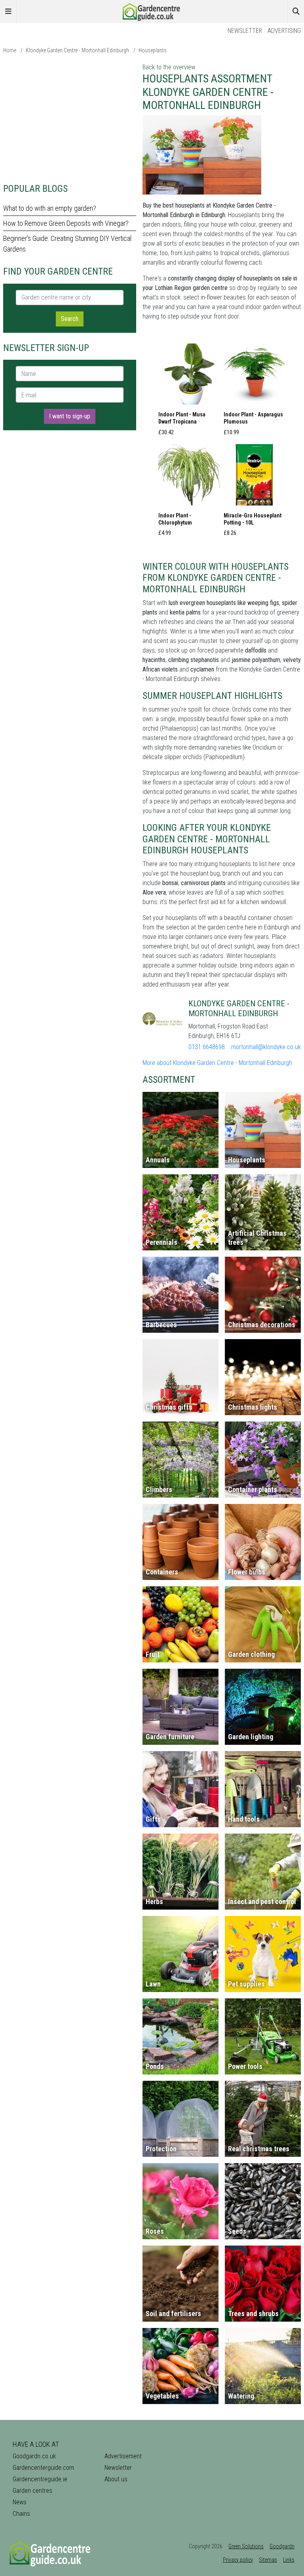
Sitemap (268, 2560)
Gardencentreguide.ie (40, 2479)
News (20, 2502)
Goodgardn (282, 2546)
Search (70, 319)
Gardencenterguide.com (43, 2468)
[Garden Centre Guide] (152, 11)
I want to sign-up (70, 416)
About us (116, 2479)
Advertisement (123, 2456)
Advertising (284, 31)
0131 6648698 (207, 1047)
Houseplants (153, 50)
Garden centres (32, 2491)
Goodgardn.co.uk (34, 2456)
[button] (189, 392)
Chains (21, 2514)
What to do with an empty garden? (50, 208)
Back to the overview (169, 67)
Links (289, 2560)
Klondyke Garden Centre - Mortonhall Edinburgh (77, 50)
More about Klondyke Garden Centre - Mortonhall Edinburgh (217, 1063)
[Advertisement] (70, 118)
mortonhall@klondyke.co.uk (266, 1047)
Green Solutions (246, 2546)
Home (10, 50)
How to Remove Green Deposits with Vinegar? (66, 223)
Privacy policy (238, 2560)
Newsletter (245, 31)
